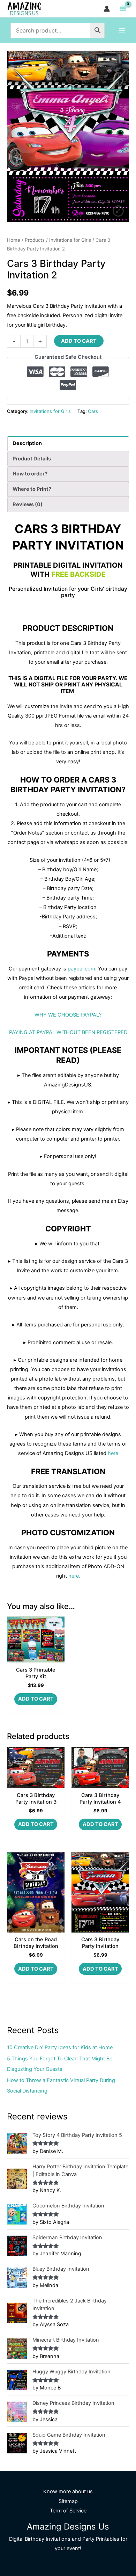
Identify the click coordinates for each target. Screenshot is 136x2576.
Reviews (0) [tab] (28, 504)
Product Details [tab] (32, 459)
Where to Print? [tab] (32, 489)
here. (74, 1576)
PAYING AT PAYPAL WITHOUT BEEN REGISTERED (68, 1032)
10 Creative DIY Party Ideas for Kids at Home (60, 2047)
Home (14, 240)
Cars (93, 411)
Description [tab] (27, 443)
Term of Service (68, 2511)
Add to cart (79, 341)
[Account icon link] (107, 9)
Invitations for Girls (70, 240)
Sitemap (68, 2501)
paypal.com (81, 969)
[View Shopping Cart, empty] (123, 9)
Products (35, 240)
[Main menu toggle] (122, 30)
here (113, 1453)
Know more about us (68, 2491)
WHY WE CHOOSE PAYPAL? (68, 1015)
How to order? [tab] (30, 474)
